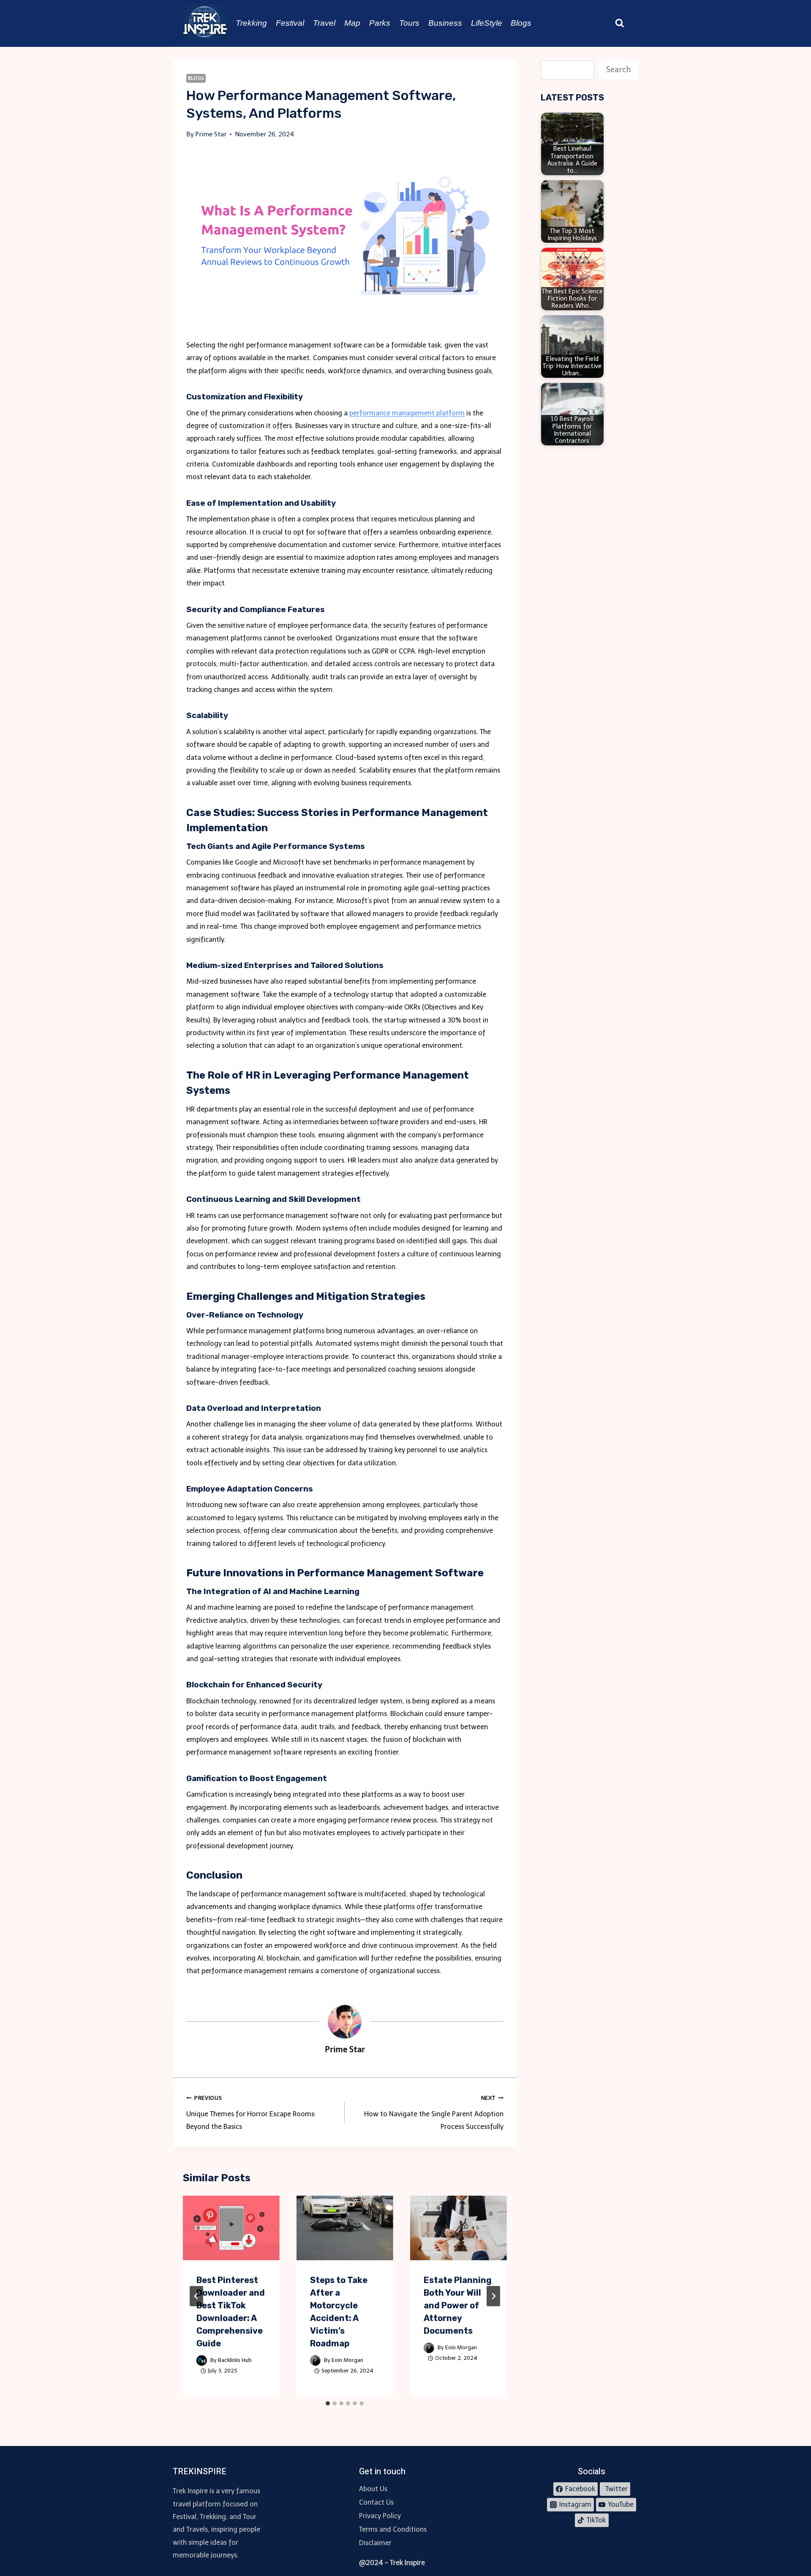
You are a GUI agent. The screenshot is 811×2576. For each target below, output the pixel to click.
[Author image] (202, 2360)
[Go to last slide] (196, 2296)
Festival (290, 23)
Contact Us (376, 2502)
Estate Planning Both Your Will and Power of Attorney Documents (458, 2305)
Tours (409, 23)
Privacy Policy (380, 2516)
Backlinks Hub (235, 2360)
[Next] (493, 2296)
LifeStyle (487, 23)
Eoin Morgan (347, 2360)
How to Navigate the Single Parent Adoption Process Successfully (434, 2113)
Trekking (251, 23)
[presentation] (231, 2228)
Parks (380, 23)
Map (352, 23)
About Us (373, 2489)
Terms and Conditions (393, 2529)
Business (445, 23)
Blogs (521, 23)
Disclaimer (375, 2543)
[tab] (328, 2403)
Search (618, 70)
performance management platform (407, 413)
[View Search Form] (620, 23)
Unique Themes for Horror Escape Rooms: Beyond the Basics (251, 2113)
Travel (324, 23)
